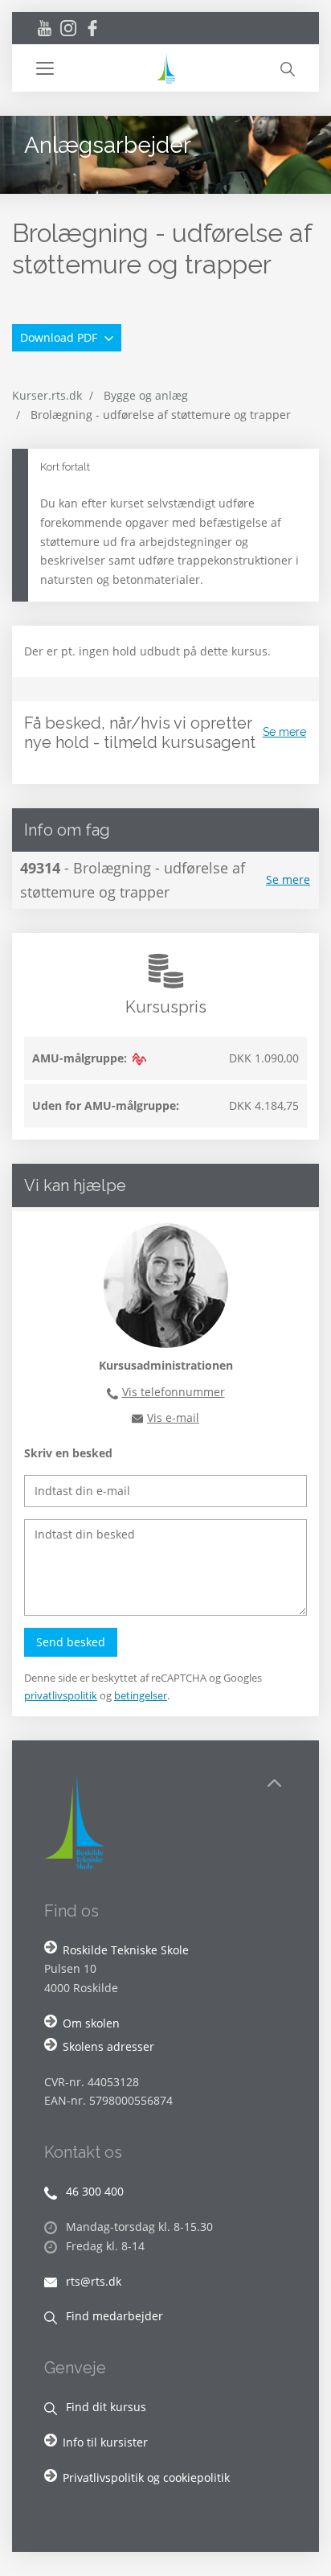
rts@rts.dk (92, 2281)
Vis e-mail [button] (173, 1417)
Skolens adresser (108, 2046)
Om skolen (91, 2023)
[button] (95, 68)
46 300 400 (93, 2191)
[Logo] (165, 68)
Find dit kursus (104, 2407)
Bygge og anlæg (146, 395)
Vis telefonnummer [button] (174, 1392)
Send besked (71, 1642)
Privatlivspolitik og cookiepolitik (146, 2477)
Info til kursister (105, 2442)
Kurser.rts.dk (47, 395)
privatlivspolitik (61, 1695)
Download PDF (60, 337)
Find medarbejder (113, 2316)
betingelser (141, 1695)
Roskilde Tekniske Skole (126, 1950)
